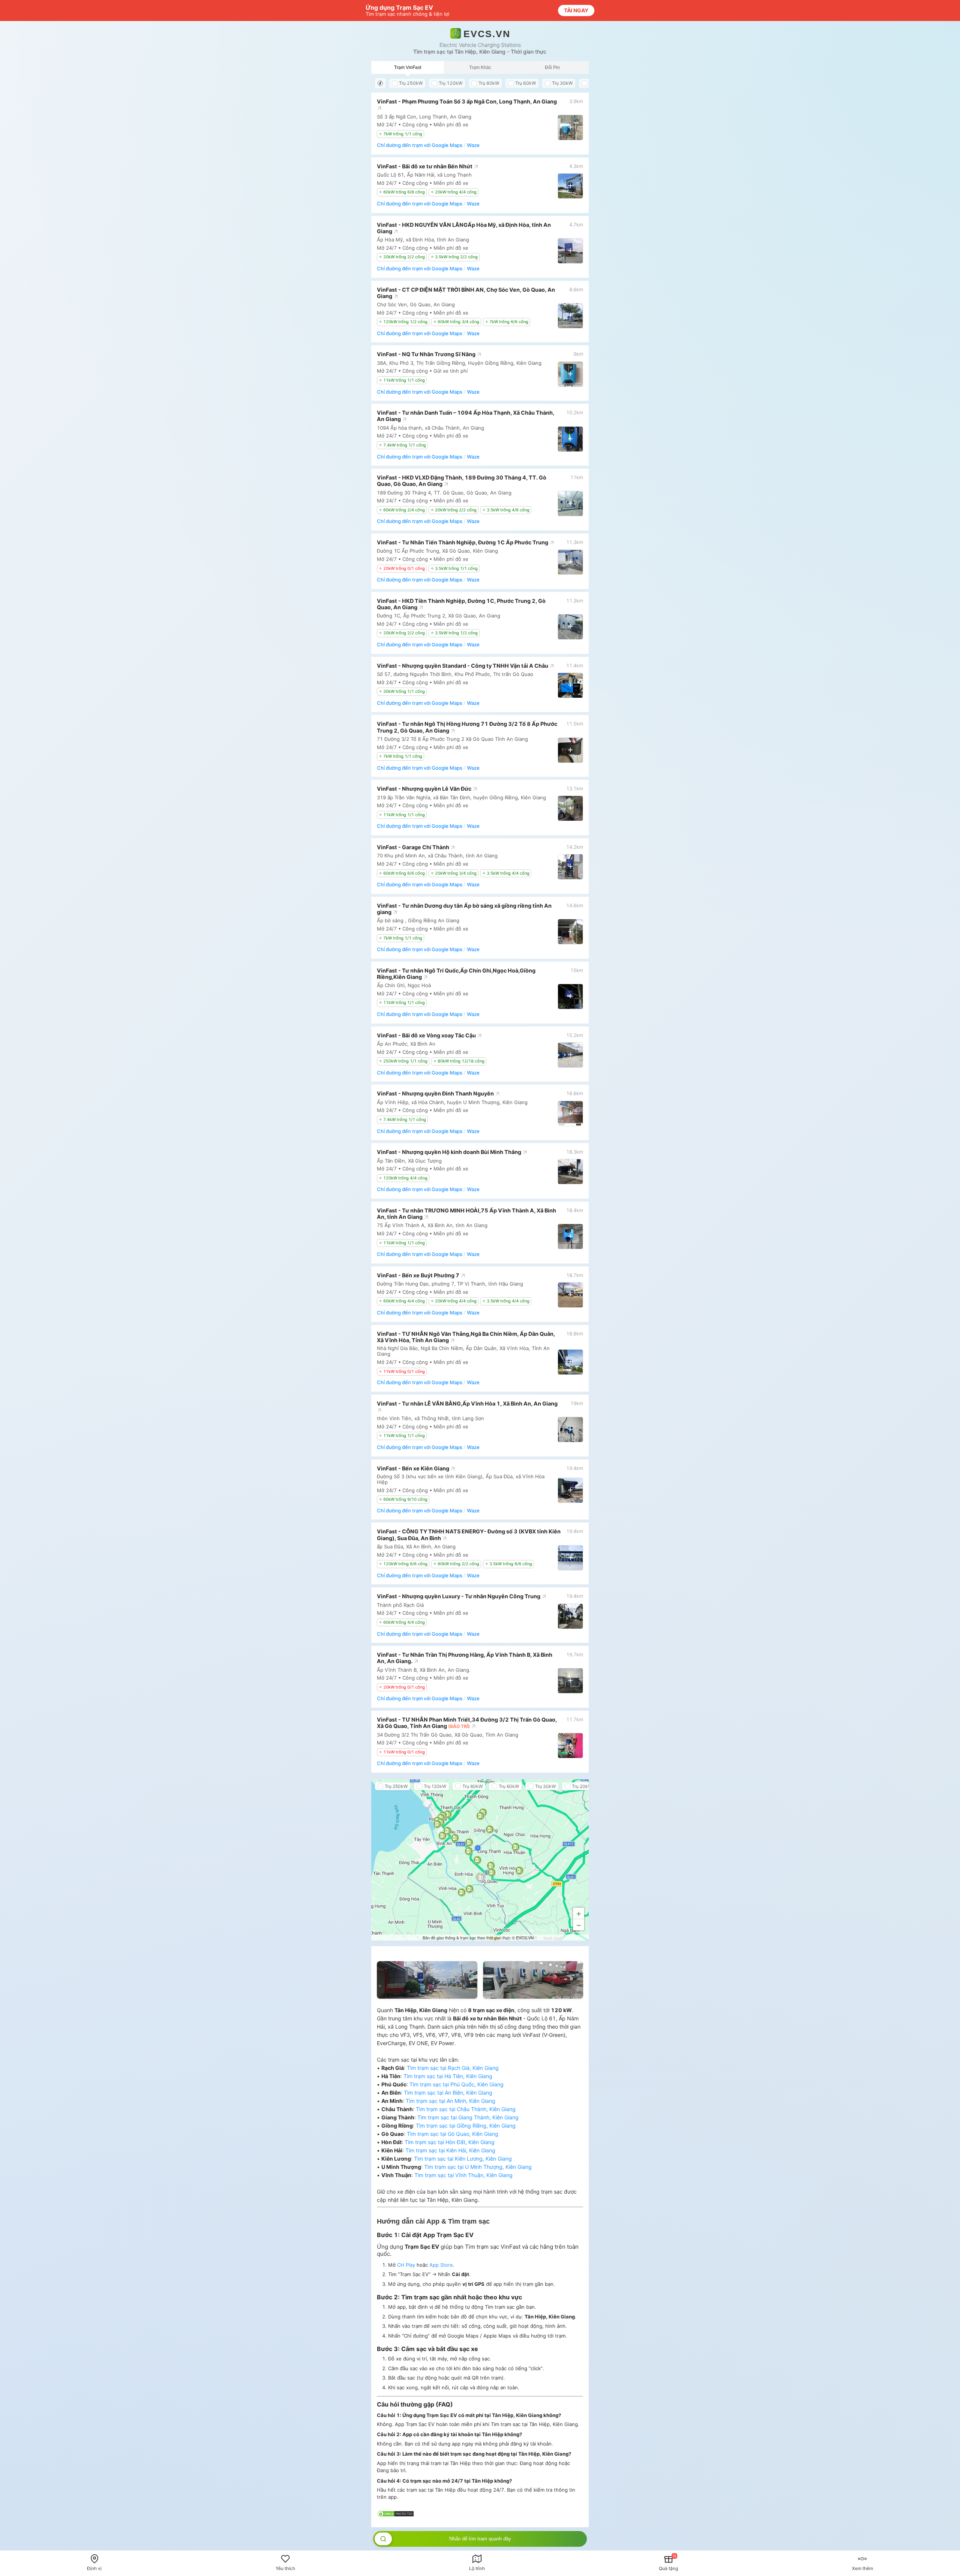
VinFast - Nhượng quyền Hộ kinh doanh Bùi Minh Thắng (450, 1152)
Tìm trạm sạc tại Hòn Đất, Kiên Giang (450, 2142)
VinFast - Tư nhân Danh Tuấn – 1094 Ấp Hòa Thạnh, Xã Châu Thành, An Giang (466, 416)
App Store (441, 2265)
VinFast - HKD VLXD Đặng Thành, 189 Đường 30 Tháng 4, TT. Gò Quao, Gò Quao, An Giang (462, 481)
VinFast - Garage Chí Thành (414, 847)
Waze (473, 145)
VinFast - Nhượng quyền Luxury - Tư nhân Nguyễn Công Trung (459, 1596)
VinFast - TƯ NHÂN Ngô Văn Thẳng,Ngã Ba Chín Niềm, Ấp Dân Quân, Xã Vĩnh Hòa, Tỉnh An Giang (466, 1337)
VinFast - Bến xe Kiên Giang (414, 1468)
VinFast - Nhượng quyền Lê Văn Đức (425, 789)
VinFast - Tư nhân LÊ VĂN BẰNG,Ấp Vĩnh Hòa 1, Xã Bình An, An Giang (467, 1403)
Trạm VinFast (408, 67)
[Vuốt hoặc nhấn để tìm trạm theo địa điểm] (383, 2539)
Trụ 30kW (562, 83)
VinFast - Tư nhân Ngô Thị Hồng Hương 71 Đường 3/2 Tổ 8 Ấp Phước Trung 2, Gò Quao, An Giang (467, 727)
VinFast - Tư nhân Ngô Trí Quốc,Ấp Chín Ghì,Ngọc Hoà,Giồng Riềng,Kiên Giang (456, 974)
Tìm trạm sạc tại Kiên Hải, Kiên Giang (450, 2150)
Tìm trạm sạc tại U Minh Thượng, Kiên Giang (478, 2167)
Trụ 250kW (411, 83)
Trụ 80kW (489, 83)
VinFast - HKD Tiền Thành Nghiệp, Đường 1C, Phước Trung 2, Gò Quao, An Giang (461, 604)
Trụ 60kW (526, 83)
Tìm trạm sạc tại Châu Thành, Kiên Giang (466, 2109)
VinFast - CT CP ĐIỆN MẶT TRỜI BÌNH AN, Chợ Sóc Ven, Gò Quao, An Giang (466, 293)
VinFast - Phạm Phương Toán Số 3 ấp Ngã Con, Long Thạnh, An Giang (467, 101)
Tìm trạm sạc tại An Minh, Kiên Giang (451, 2101)
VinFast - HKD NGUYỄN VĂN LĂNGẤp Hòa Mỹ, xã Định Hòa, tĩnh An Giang (464, 228)
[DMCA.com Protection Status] (396, 2515)
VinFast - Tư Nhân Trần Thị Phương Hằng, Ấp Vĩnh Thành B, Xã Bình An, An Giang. (465, 1658)
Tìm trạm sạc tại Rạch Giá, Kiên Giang (453, 2068)
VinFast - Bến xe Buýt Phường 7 (419, 1275)
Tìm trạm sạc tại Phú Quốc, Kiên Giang (457, 2084)
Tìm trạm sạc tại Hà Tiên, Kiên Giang (448, 2076)
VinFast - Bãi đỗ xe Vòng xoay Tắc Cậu (427, 1035)
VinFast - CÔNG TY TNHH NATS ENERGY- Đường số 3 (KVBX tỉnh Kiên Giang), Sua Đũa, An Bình (469, 1535)
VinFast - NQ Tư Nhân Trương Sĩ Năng (427, 354)
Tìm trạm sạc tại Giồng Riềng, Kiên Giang (466, 2126)
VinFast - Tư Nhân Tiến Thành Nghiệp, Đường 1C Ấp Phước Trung (463, 542)
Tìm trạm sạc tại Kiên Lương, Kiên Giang (463, 2159)
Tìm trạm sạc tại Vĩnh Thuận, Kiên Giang (463, 2175)
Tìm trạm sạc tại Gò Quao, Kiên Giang (453, 2134)
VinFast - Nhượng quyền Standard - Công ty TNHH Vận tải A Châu (463, 666)
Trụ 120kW (451, 83)
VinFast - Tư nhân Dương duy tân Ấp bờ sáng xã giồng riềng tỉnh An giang (464, 909)
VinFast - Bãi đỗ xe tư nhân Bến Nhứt (425, 166)
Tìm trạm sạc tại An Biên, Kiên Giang (448, 2093)
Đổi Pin (552, 67)
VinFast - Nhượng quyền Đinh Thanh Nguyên (436, 1093)
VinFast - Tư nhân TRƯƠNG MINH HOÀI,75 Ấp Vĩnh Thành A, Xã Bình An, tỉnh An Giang (466, 1214)
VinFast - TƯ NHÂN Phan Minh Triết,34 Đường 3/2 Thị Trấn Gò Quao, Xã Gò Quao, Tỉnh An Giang (467, 1723)
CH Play (406, 2265)
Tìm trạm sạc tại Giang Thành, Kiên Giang (468, 2117)
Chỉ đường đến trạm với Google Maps (420, 145)
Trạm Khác (480, 67)
